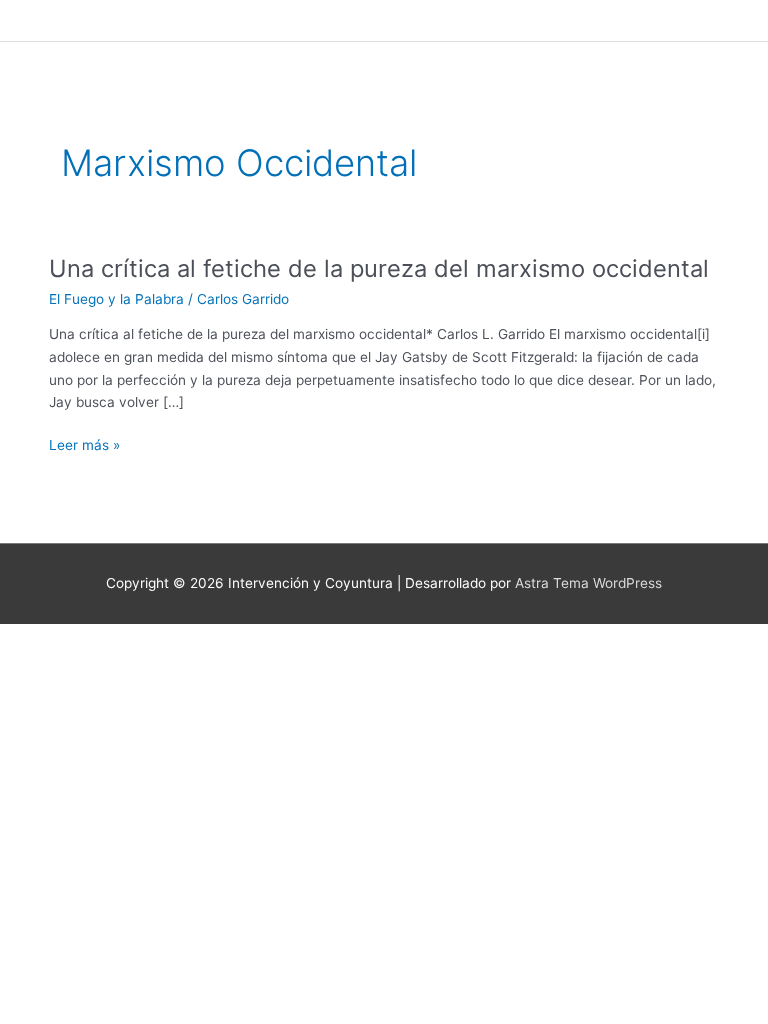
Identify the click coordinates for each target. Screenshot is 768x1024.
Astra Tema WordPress (588, 583)
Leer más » (84, 445)
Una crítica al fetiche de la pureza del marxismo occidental (379, 268)
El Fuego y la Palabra (116, 299)
